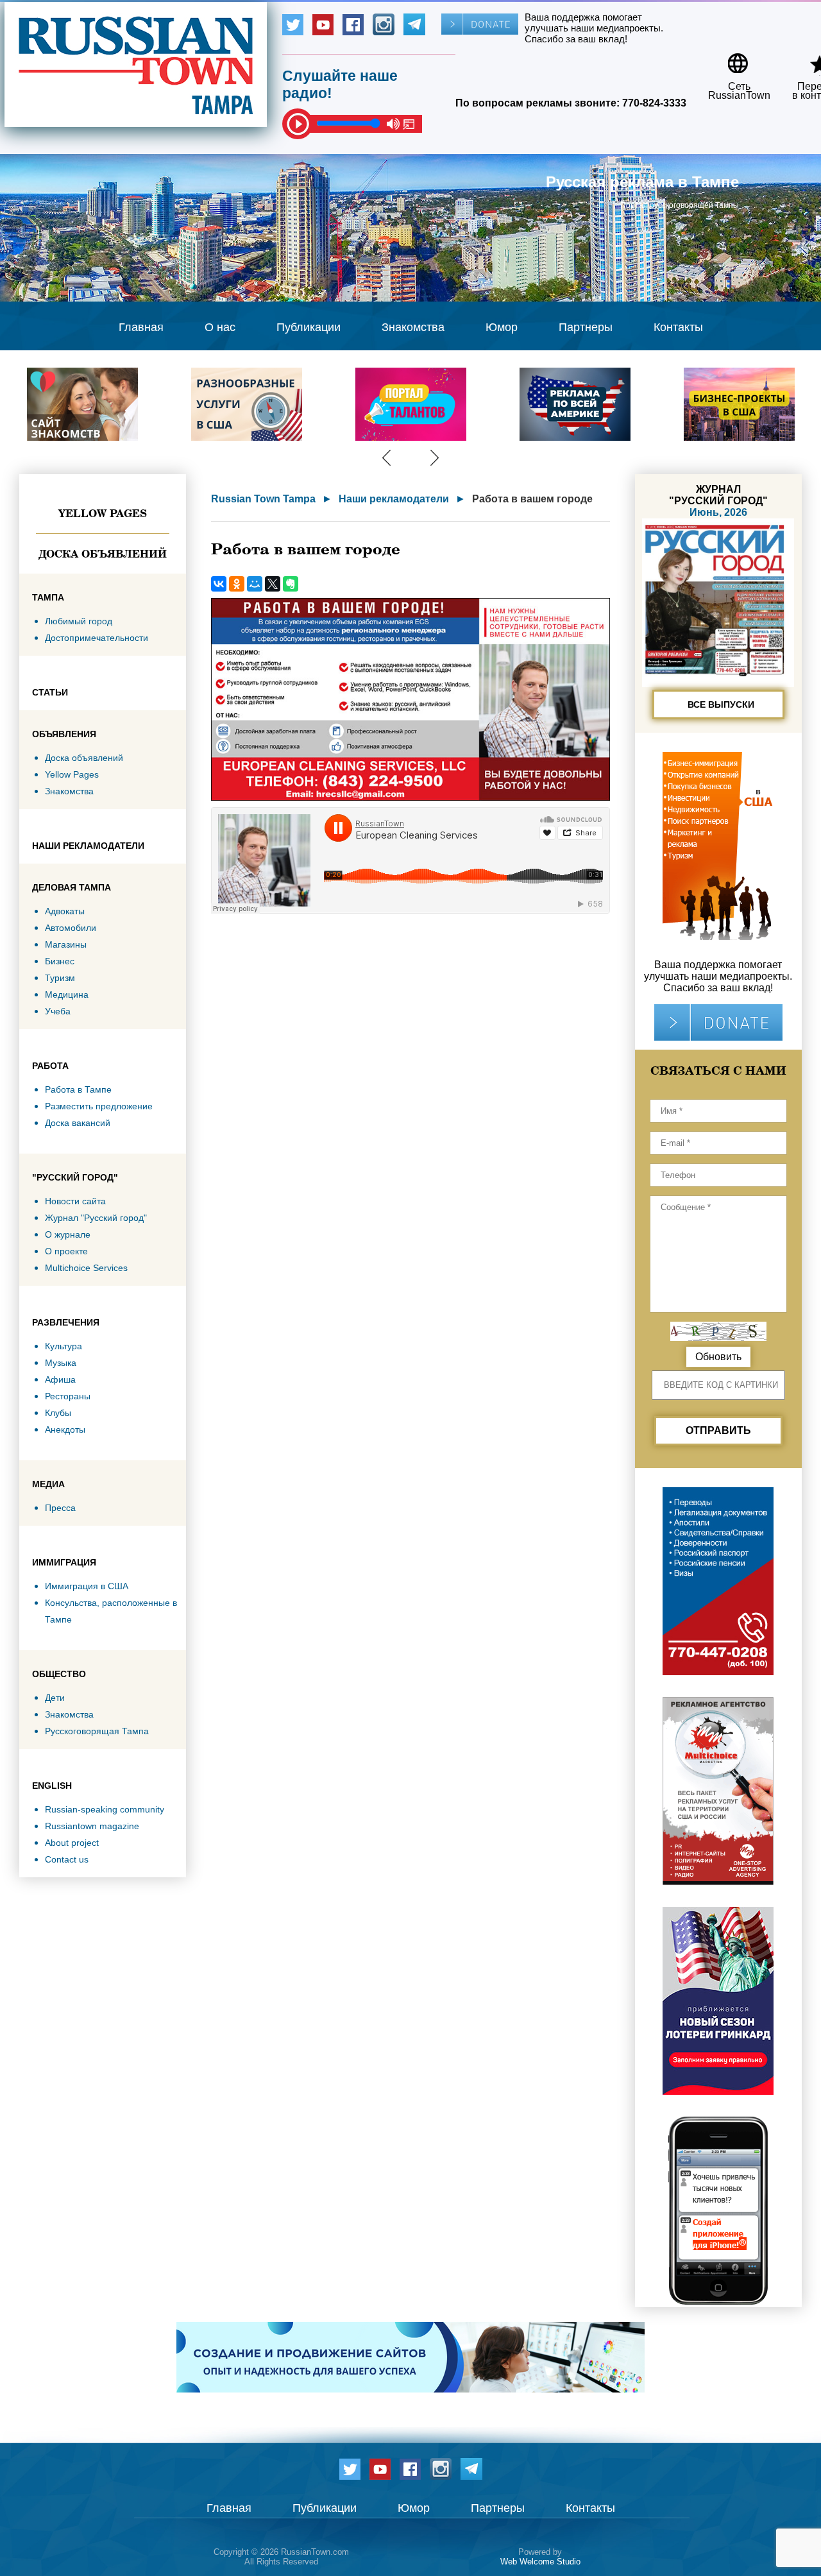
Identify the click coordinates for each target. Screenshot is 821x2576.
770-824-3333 (654, 103)
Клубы (58, 1413)
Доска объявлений (103, 554)
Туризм (60, 978)
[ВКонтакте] (219, 584)
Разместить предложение (99, 1106)
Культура (63, 1346)
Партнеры (586, 327)
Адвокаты (65, 911)
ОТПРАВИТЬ (718, 1430)
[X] (273, 584)
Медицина (67, 994)
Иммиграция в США (87, 1586)
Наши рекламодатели (394, 499)
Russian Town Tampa (263, 499)
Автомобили (71, 928)
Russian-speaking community (105, 1809)
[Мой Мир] (255, 584)
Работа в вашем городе (532, 499)
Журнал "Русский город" (96, 1218)
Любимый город (79, 621)
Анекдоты (65, 1429)
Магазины (66, 944)
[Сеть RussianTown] (731, 59)
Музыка (61, 1363)
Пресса (60, 1508)
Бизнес (60, 961)
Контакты (678, 327)
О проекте (66, 1251)
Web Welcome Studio (540, 2562)
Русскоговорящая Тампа (97, 1731)
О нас (220, 327)
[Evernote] (291, 584)
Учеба (58, 1011)
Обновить (718, 1357)
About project (72, 1843)
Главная (141, 327)
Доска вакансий (78, 1123)
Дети (55, 1698)
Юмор (502, 327)
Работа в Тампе (78, 1089)
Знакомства (413, 327)
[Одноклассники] (237, 584)
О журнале (68, 1234)
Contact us (67, 1859)
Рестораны (68, 1396)
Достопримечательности (97, 638)
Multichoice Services (86, 1268)
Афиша (60, 1379)
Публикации (309, 327)
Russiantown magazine (92, 1826)
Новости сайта (75, 1201)
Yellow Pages (103, 513)
